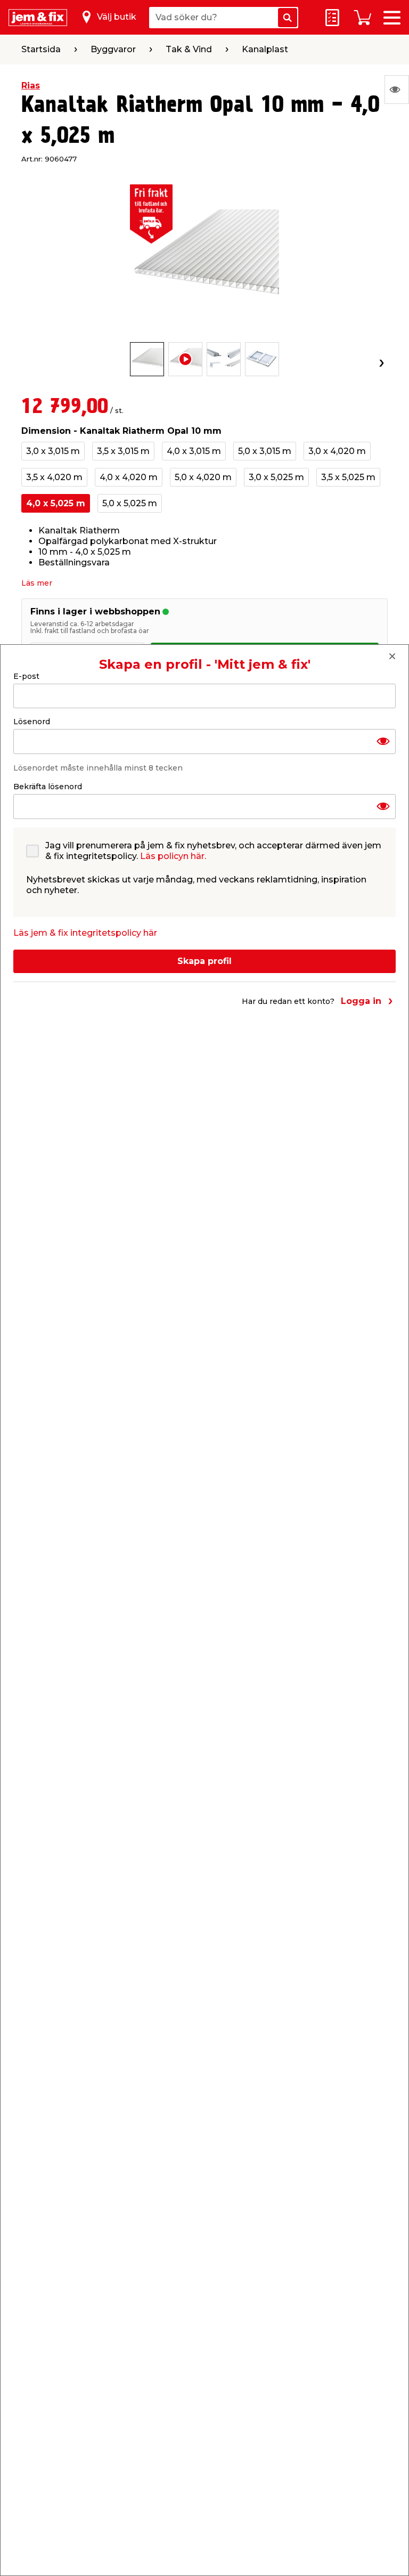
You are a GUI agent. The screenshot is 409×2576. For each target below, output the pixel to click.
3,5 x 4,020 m (54, 477)
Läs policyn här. (173, 856)
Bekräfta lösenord (48, 787)
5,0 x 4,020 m (203, 477)
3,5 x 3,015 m (123, 451)
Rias (31, 86)
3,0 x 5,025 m (276, 477)
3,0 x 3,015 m (53, 451)
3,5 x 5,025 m (348, 477)
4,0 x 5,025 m (56, 503)
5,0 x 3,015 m (265, 451)
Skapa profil (204, 961)
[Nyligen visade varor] (397, 90)
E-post (26, 676)
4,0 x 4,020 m (129, 477)
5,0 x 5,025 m (130, 503)
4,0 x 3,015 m (194, 451)
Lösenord (32, 722)
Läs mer (37, 583)
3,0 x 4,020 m (337, 451)
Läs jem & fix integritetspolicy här (85, 933)
